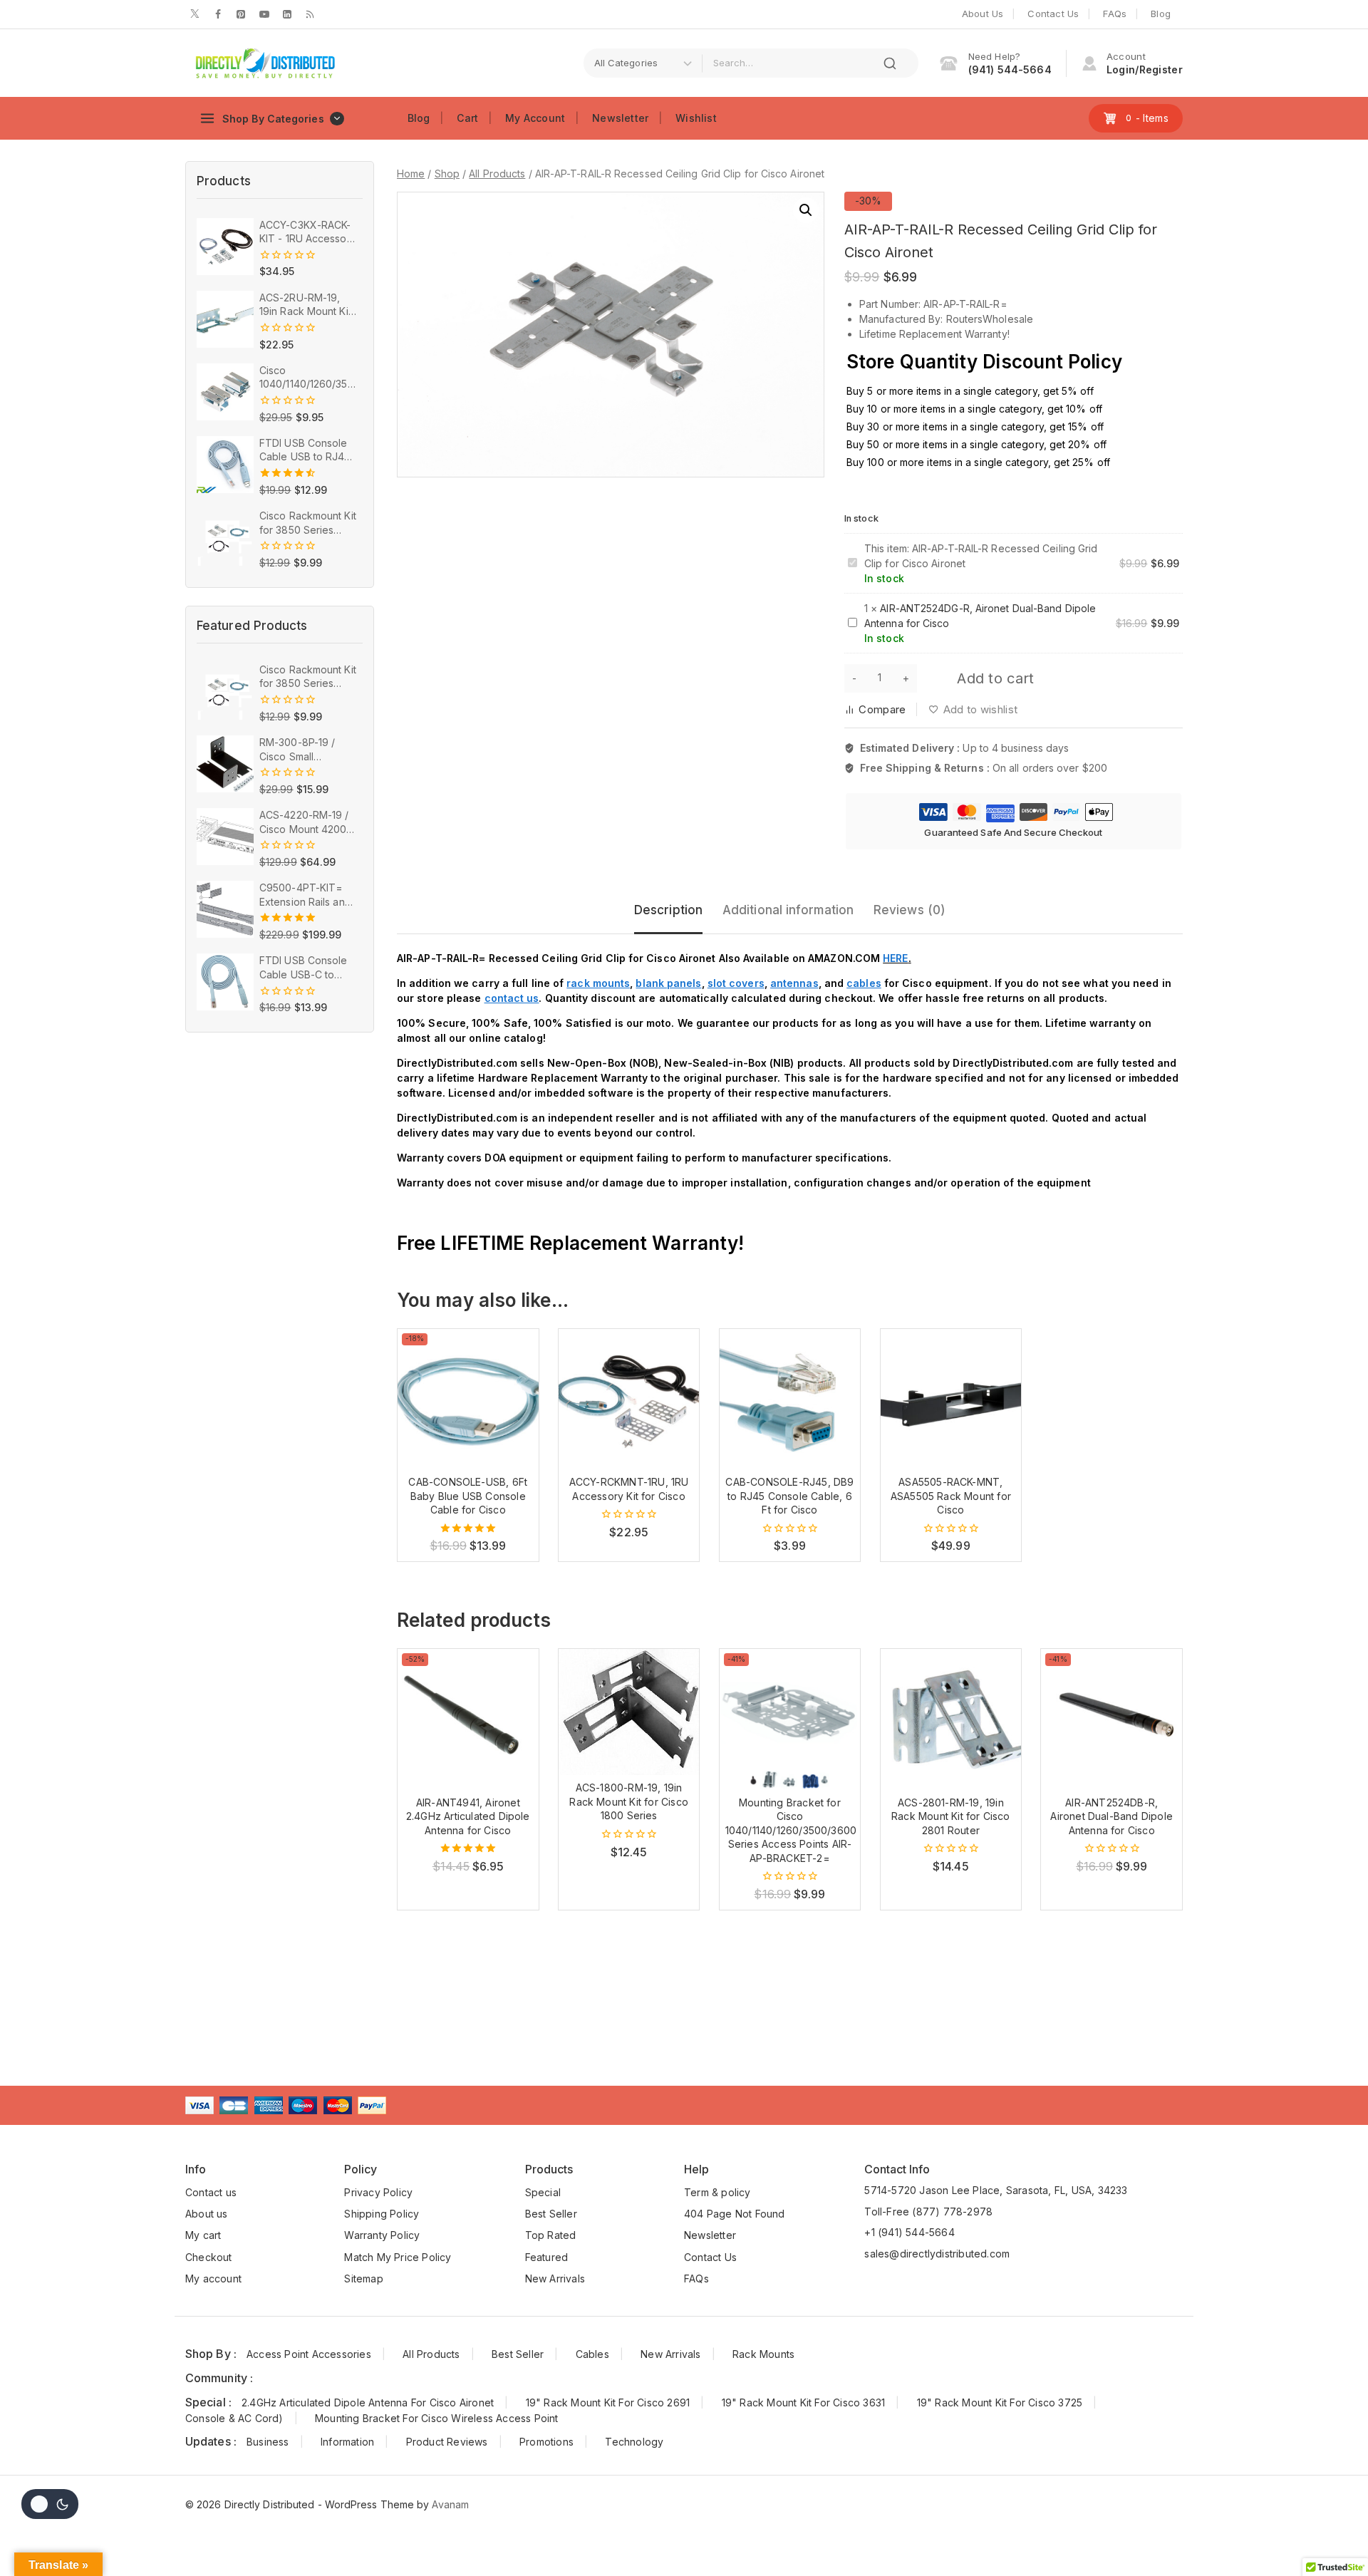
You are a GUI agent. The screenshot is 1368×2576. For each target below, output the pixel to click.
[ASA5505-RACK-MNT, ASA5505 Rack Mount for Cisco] (951, 1400)
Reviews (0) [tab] (910, 910)
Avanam (450, 2504)
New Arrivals (555, 2278)
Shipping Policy (382, 2214)
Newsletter (620, 118)
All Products (431, 2354)
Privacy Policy (378, 2192)
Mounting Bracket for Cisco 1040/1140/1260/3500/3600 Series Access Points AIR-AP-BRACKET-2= (791, 1830)
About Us (983, 14)
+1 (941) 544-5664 (909, 2232)
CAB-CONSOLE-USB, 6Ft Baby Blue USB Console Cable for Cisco (468, 1496)
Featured (547, 2257)
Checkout (209, 2257)
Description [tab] (668, 910)
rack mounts (598, 983)
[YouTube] (264, 14)
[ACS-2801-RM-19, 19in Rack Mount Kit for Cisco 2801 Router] (951, 1719)
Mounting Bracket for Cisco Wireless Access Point (437, 2418)
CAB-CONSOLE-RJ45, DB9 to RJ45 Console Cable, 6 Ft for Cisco (789, 1496)
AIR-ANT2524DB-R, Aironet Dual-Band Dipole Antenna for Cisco (1111, 1816)
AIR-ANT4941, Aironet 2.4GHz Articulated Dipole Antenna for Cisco (468, 1816)
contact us (512, 998)
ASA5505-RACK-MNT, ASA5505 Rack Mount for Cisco (951, 1496)
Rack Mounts (763, 2354)
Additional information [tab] (788, 910)
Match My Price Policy (398, 2257)
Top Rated (551, 2235)
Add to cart (995, 678)
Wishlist (696, 118)
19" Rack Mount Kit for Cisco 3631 (804, 2402)
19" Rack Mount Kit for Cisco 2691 (608, 2402)
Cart (467, 118)
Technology (634, 2442)
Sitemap (363, 2278)
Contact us (211, 2192)
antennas (794, 983)
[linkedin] (287, 14)
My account (213, 2278)
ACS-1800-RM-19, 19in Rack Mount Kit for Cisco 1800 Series (629, 1801)
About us (207, 2214)
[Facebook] (218, 14)
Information (347, 2442)
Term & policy (717, 2192)
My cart (203, 2235)
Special (543, 2192)
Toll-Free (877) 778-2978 (928, 2212)
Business (268, 2442)
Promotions (546, 2442)
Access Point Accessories (309, 2354)
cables (864, 983)
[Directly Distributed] (264, 63)
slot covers (736, 983)
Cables (592, 2354)
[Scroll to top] (1335, 2536)
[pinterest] (241, 14)
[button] (806, 210)
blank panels (668, 983)
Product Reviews (447, 2442)
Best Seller (551, 2214)
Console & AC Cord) (234, 2418)
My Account (535, 118)
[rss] (310, 14)
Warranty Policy (382, 2235)
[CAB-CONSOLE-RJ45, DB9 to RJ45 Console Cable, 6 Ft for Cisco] (790, 1400)
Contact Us (1053, 14)
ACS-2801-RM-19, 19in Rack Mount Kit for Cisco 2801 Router (951, 1816)
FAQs (1115, 14)
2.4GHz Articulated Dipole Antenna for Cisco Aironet (368, 2402)
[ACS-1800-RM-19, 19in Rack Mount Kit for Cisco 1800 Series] (629, 1712)
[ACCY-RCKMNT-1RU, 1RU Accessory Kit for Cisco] (629, 1400)
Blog (1161, 14)
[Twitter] (195, 14)
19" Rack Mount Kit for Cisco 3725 (1000, 2402)
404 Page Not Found (735, 2214)
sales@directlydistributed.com (937, 2254)
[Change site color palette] (50, 2504)
